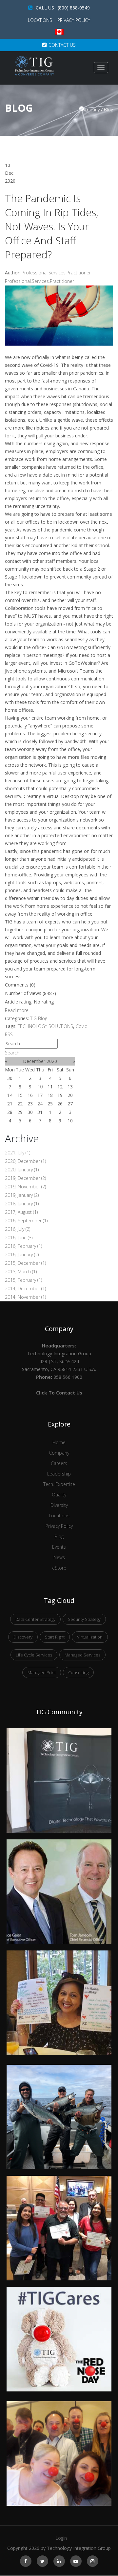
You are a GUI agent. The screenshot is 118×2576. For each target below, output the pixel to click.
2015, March (21, 1272)
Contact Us (62, 45)
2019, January (22, 1195)
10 (40, 1087)
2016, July (18, 1229)
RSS (9, 1034)
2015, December (25, 1263)
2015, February (23, 1280)
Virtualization (90, 1637)
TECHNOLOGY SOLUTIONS (45, 1026)
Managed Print (42, 1672)
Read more (17, 1010)
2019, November (25, 1187)
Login (61, 2538)
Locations (41, 20)
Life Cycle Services (34, 1655)
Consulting (78, 1672)
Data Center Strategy (35, 1619)
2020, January (22, 1170)
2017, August (21, 1212)
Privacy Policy (74, 20)
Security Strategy (84, 1619)
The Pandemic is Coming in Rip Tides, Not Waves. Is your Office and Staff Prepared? (52, 226)
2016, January (22, 1255)
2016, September (26, 1221)
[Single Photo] (59, 1732)
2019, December (25, 1178)
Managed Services (82, 1655)
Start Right (55, 1637)
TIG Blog (39, 1018)
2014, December (25, 1288)
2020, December (25, 1161)
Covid (82, 1026)
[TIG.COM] (34, 66)
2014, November (25, 1297)
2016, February (23, 1246)
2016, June (19, 1238)
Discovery (23, 1637)
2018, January (22, 1204)
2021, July (18, 1153)
